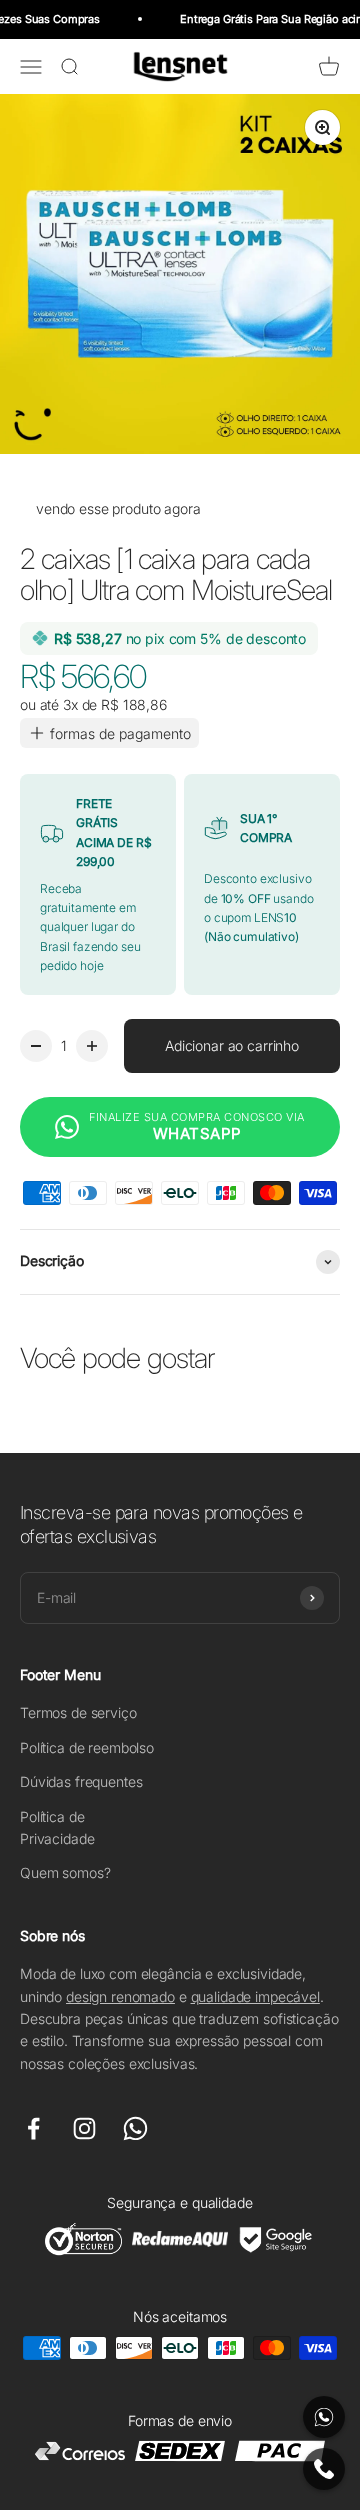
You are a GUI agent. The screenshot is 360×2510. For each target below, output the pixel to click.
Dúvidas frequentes (81, 1781)
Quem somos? (65, 1872)
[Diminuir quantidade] (36, 1046)
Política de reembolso (87, 1747)
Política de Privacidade (57, 1827)
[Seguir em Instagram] (84, 2128)
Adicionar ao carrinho (232, 1045)
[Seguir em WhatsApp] (135, 2128)
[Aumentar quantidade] (92, 1046)
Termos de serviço (78, 1712)
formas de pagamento (120, 733)
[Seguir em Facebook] (33, 2128)
